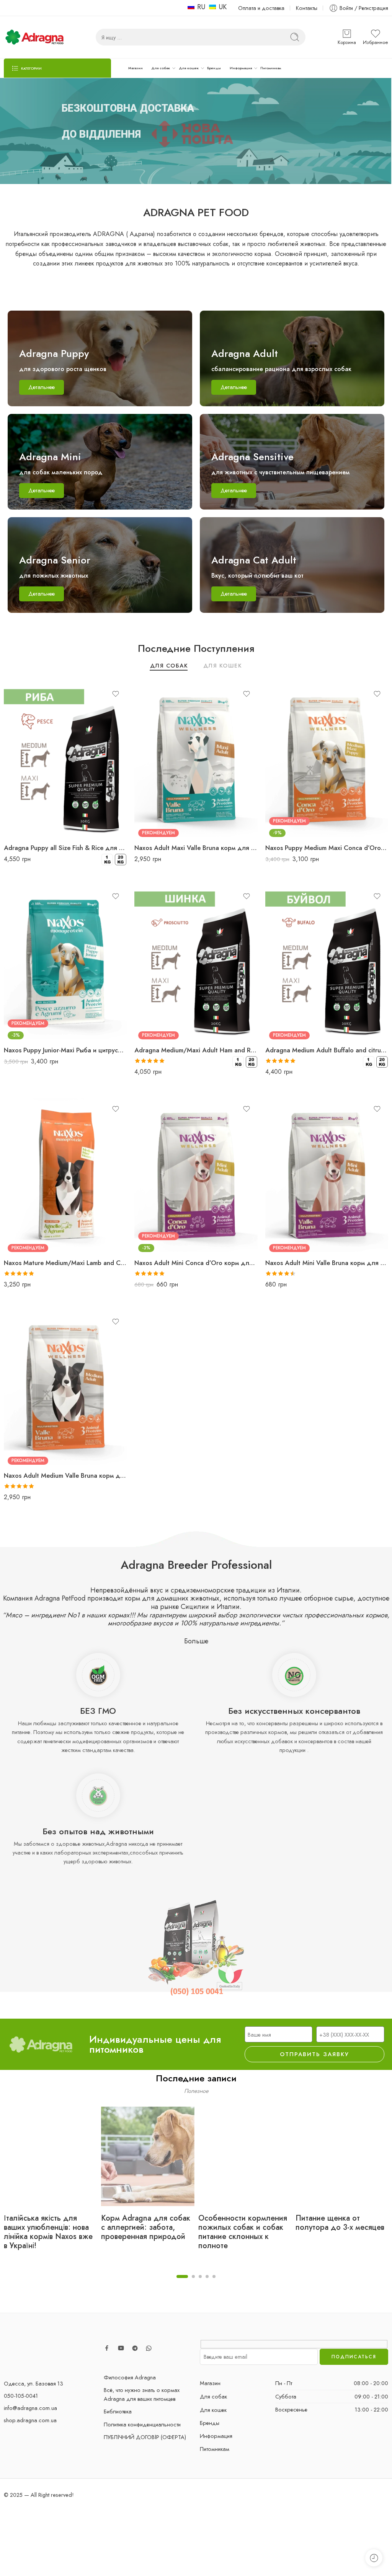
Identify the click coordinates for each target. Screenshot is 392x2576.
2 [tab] (193, 2283)
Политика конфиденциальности (142, 2424)
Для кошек (189, 68)
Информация (241, 68)
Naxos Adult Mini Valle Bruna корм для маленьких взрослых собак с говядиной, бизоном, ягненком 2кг (327, 1263)
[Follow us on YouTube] (121, 2348)
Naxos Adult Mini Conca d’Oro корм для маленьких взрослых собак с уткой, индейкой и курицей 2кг (196, 1263)
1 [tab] (182, 2283)
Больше (196, 1641)
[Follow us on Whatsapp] (149, 2348)
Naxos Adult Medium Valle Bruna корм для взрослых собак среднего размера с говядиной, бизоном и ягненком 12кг (65, 1475)
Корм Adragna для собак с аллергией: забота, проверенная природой (146, 2228)
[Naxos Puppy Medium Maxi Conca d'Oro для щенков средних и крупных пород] (327, 760)
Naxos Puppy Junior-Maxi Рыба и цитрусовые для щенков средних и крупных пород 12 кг (65, 1050)
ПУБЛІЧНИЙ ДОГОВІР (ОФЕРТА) (145, 2437)
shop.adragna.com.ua (30, 2420)
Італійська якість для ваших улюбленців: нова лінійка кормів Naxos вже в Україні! (48, 2232)
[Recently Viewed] (374, 2558)
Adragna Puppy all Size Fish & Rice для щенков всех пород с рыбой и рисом (65, 848)
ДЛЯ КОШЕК (223, 666)
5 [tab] (214, 2283)
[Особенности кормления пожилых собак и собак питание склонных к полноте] (245, 2156)
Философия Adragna (130, 2377)
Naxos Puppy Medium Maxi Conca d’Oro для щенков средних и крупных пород (327, 848)
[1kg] (107, 860)
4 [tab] (207, 2283)
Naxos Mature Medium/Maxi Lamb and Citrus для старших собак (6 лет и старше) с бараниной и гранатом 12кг (65, 1263)
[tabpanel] (51, 2185)
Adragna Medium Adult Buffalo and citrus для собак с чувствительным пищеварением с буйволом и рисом (327, 1050)
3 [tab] (200, 2283)
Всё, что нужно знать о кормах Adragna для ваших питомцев (142, 2394)
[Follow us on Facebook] (107, 2348)
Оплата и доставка (261, 8)
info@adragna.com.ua (30, 2408)
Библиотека (118, 2411)
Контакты (307, 8)
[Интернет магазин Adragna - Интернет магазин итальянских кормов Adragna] (34, 37)
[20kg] (121, 860)
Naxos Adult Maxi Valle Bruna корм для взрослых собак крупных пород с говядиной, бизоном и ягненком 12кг (196, 848)
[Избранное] (116, 694)
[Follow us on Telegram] (135, 2348)
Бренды (214, 68)
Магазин (136, 68)
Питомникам (271, 68)
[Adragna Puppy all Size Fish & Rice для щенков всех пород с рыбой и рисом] (65, 760)
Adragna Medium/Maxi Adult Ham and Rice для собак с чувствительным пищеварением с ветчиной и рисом (196, 1050)
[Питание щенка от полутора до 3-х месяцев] (342, 2156)
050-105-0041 (21, 2396)
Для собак (161, 68)
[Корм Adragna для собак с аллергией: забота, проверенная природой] (148, 2156)
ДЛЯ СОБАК (169, 666)
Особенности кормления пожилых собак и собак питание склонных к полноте (243, 2232)
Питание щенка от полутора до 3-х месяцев (340, 2223)
